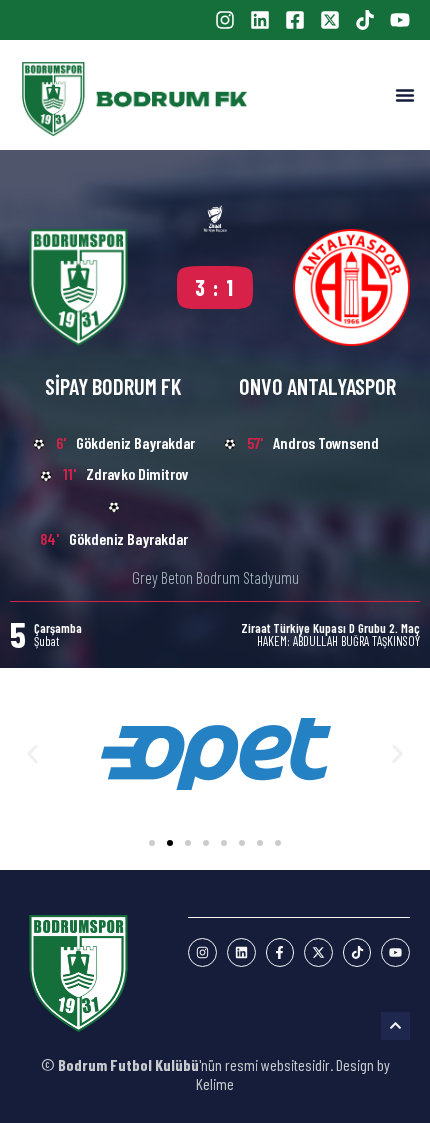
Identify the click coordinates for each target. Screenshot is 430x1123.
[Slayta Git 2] (170, 843)
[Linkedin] (241, 952)
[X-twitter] (318, 952)
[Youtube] (395, 952)
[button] (405, 95)
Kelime (215, 1083)
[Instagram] (202, 952)
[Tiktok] (357, 952)
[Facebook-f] (280, 952)
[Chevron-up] (395, 1026)
